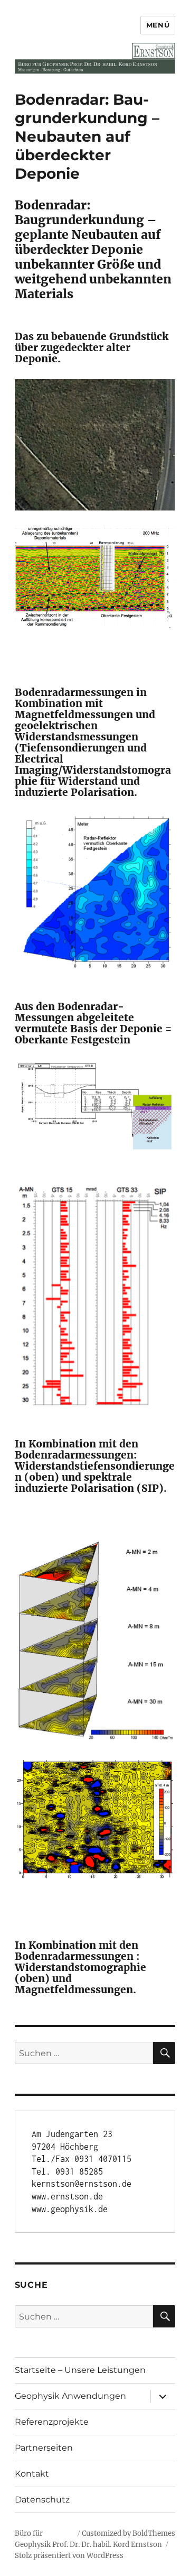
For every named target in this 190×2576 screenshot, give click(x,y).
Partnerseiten (44, 2448)
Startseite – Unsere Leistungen (80, 2370)
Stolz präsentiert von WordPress (69, 2556)
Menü (158, 25)
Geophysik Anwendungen (70, 2396)
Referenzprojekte (52, 2422)
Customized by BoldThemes (129, 2533)
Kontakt (32, 2474)
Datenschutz (42, 2500)
